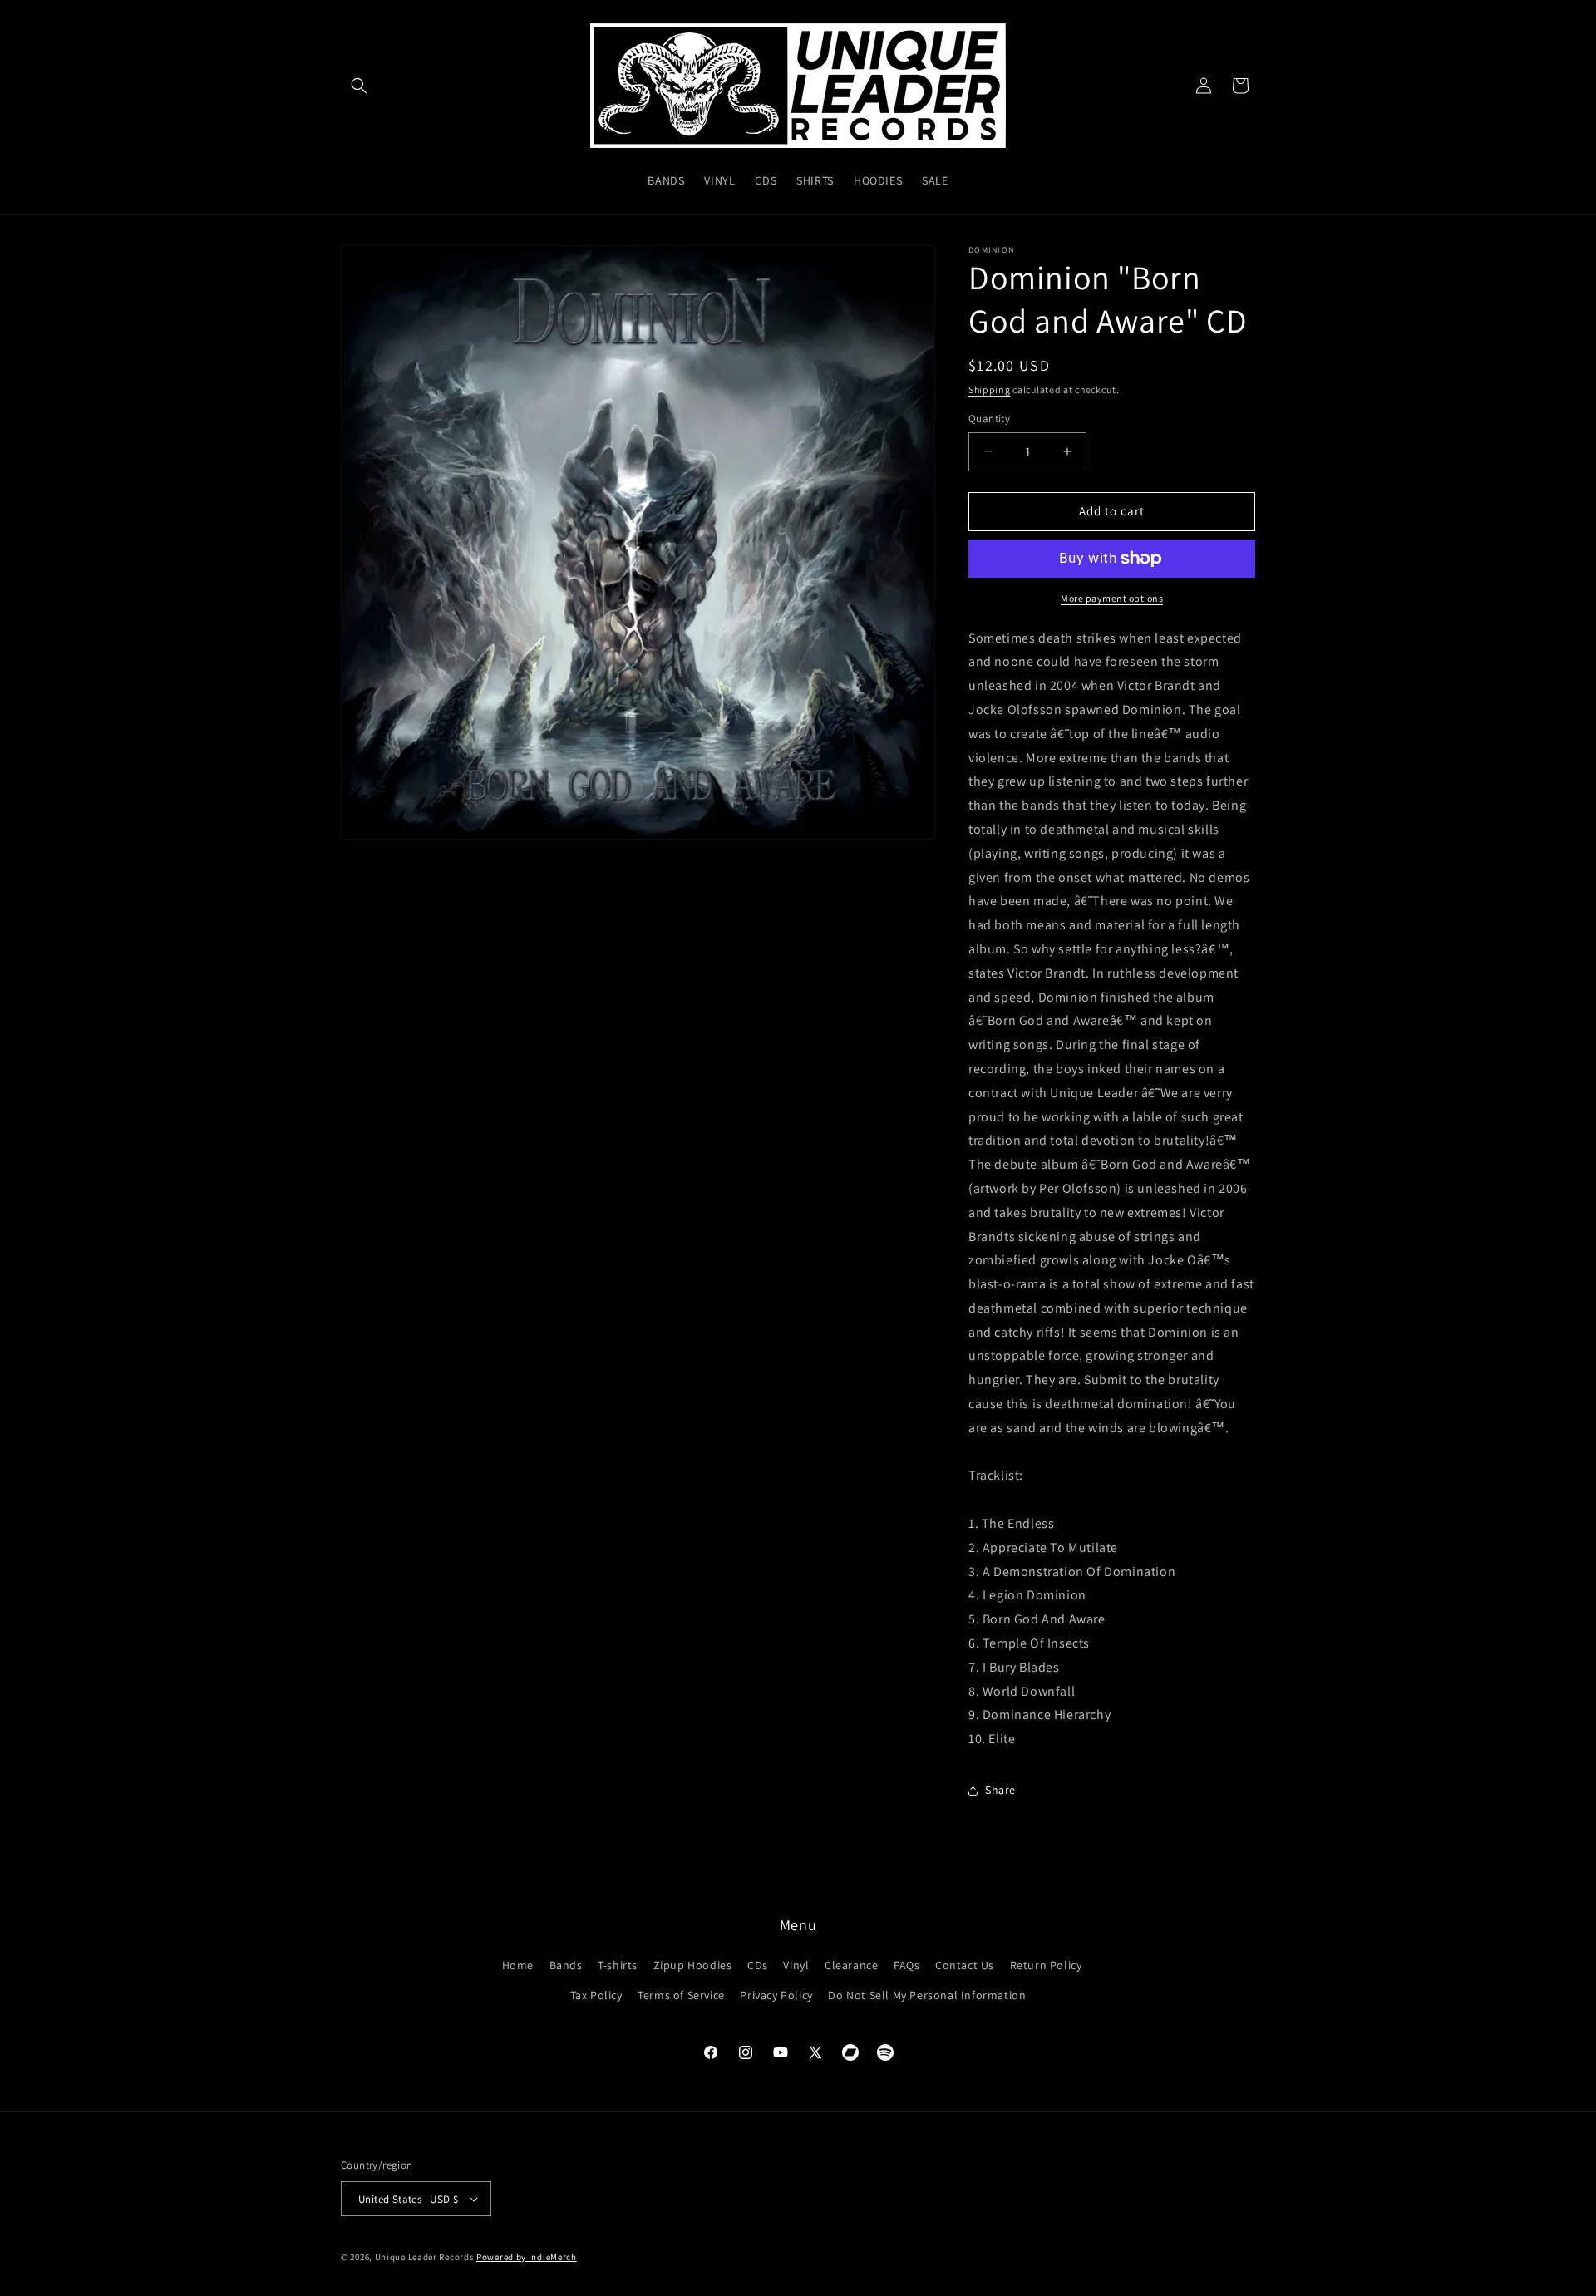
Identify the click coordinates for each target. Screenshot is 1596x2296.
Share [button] (1000, 1790)
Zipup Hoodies (693, 1965)
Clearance (851, 1965)
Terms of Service (681, 1995)
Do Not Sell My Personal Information (927, 1995)
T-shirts (618, 1965)
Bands (566, 1965)
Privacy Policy (776, 1995)
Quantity (989, 419)
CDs (758, 1965)
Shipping (990, 389)
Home (518, 1965)
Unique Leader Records (425, 2257)
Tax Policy (596, 1995)
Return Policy (1046, 1965)
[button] (359, 86)
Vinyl (796, 1965)
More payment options (1112, 598)
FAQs (906, 1965)
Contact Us (965, 1965)
